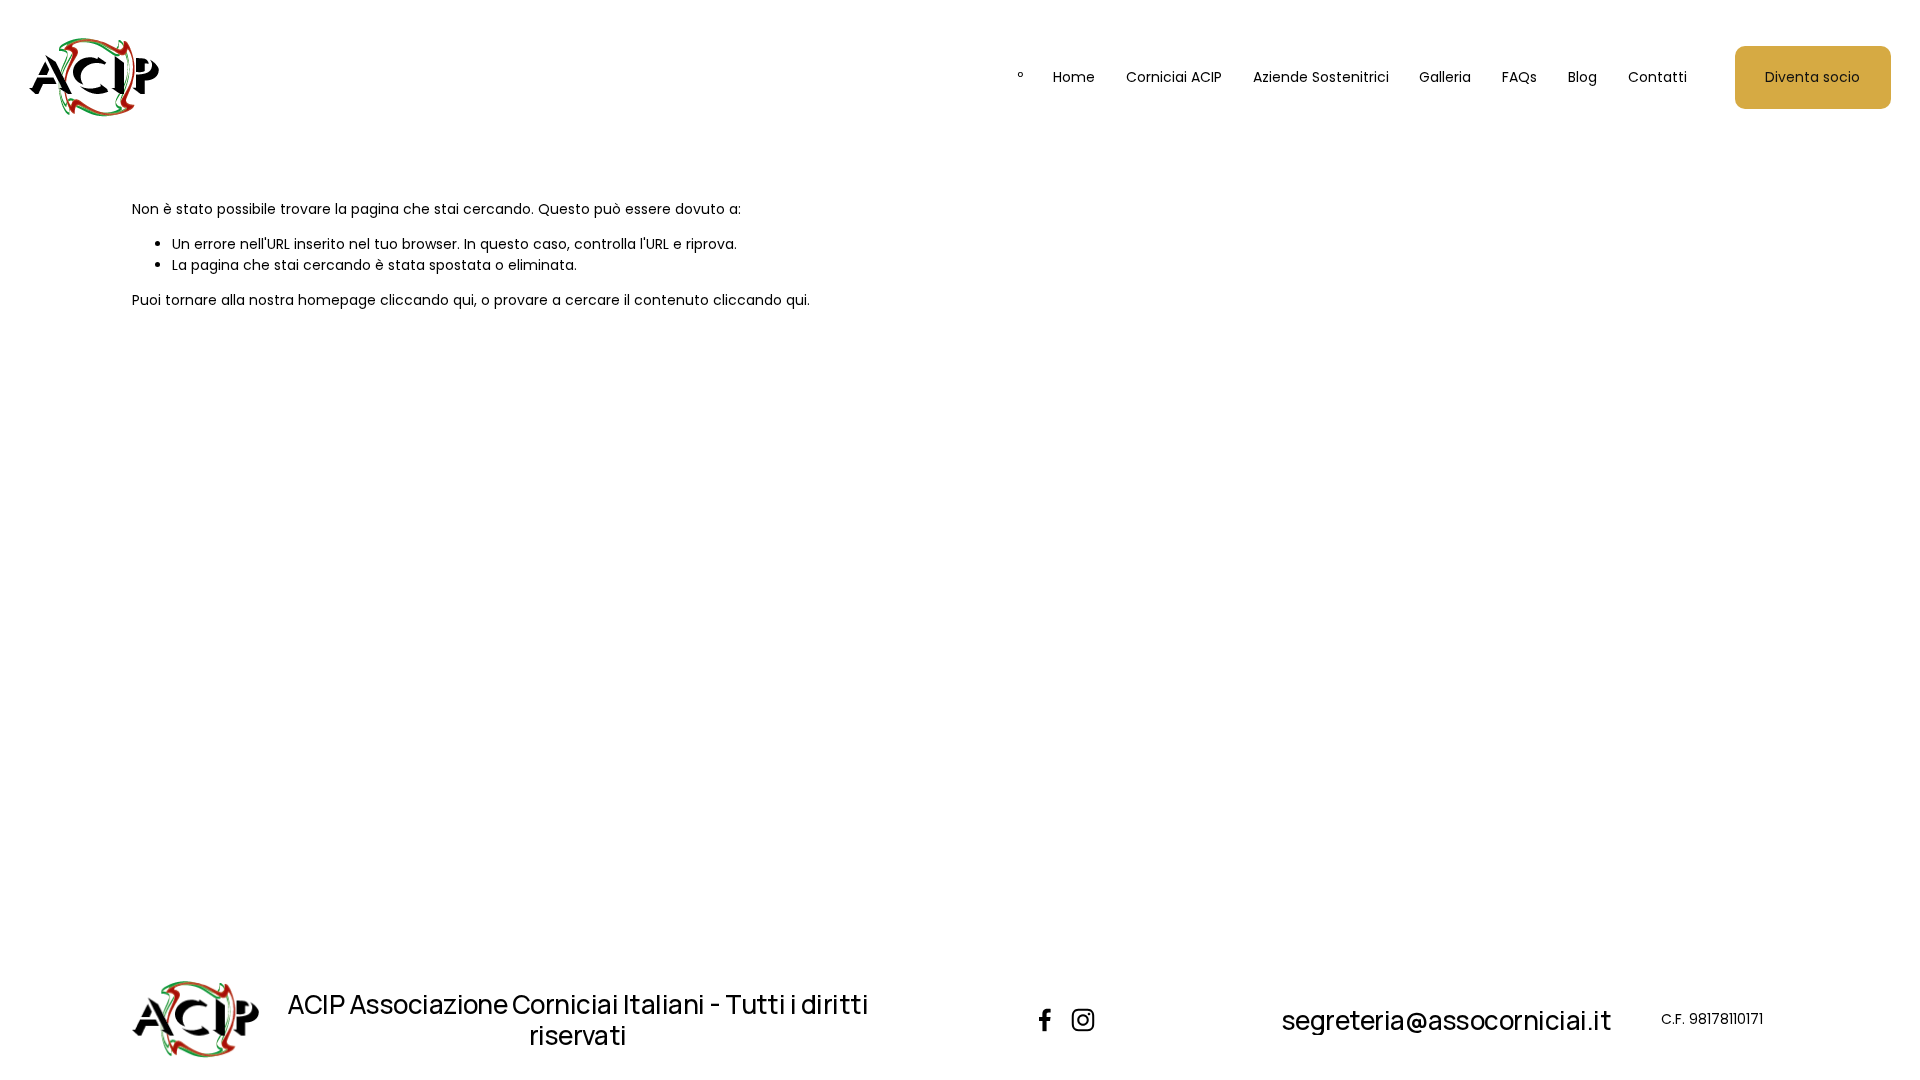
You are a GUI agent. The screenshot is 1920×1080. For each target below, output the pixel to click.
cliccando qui (427, 300)
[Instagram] (1083, 1020)
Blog (1582, 77)
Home (1074, 77)
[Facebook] (1045, 1020)
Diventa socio (1812, 77)
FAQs (1519, 77)
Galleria (1445, 77)
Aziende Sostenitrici (1321, 77)
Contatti (1657, 77)
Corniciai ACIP (1174, 77)
